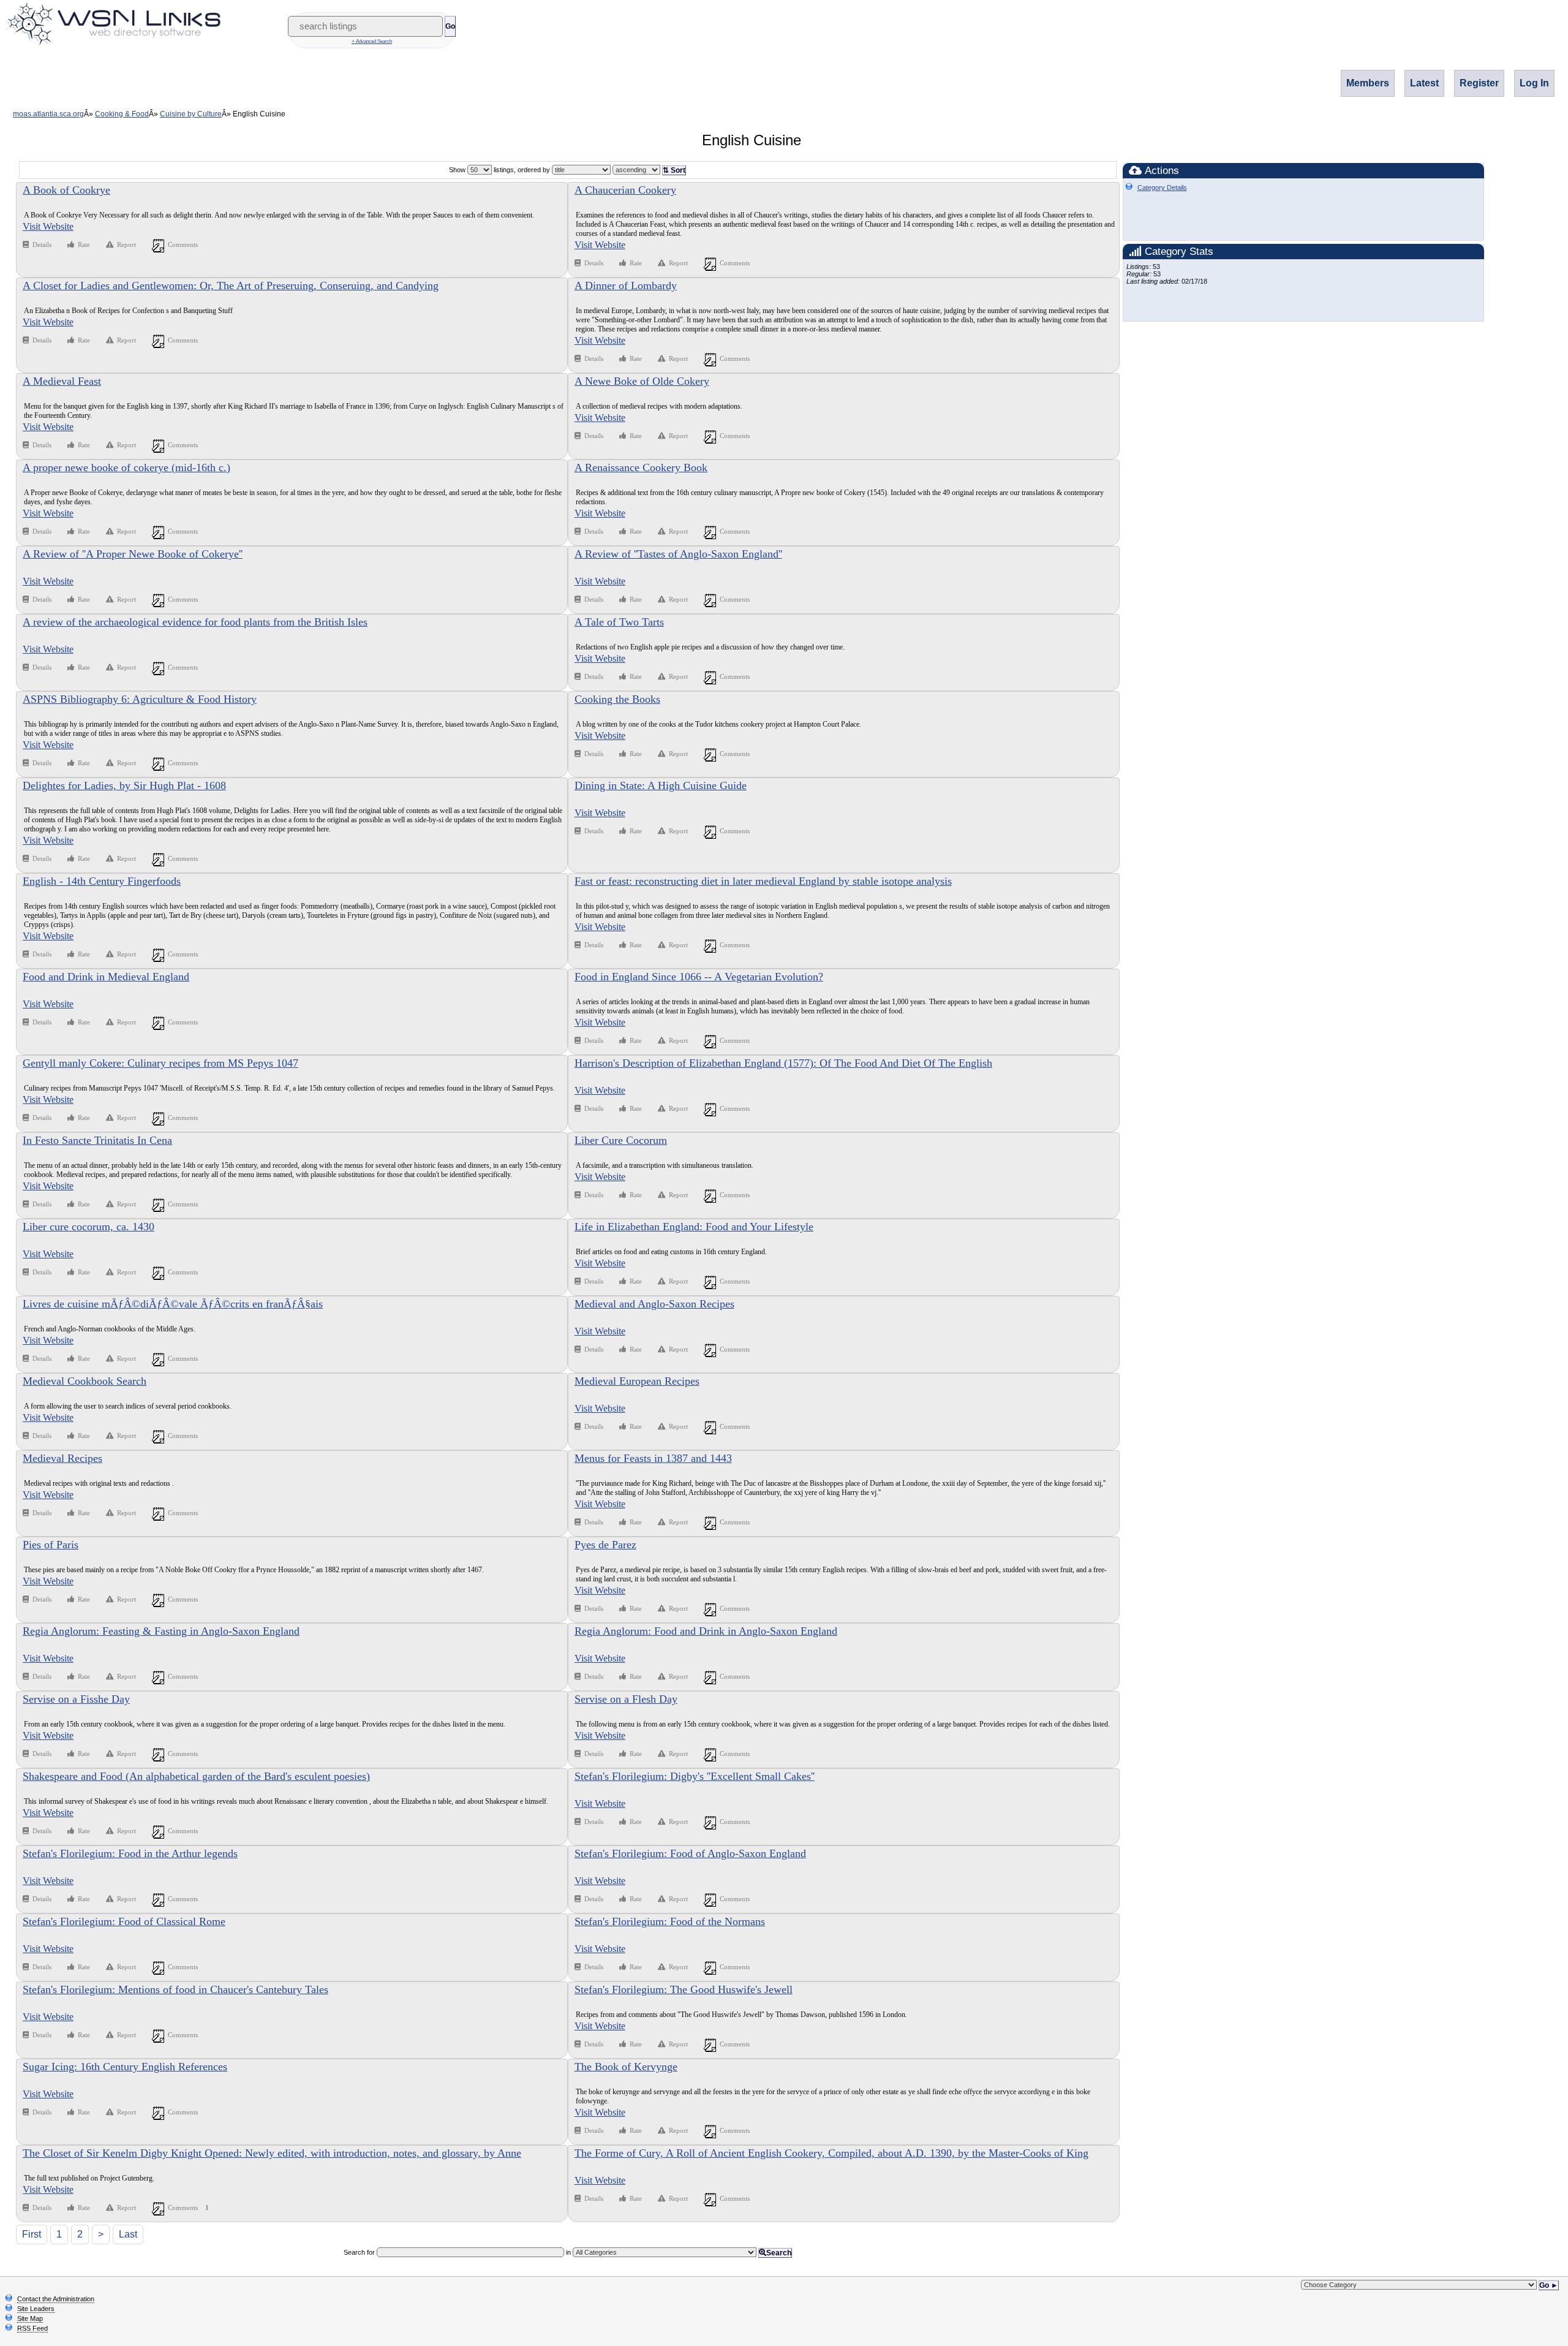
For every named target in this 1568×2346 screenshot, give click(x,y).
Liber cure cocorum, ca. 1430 (89, 1227)
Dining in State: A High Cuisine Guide (661, 785)
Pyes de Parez (605, 1545)
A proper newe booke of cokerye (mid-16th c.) (126, 467)
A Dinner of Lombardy (626, 286)
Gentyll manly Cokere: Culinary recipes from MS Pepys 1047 (160, 1063)
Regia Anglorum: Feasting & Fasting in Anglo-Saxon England (161, 1631)
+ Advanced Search (372, 41)
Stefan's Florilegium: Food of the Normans (670, 1921)
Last (128, 2234)
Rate (84, 244)
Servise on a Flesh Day (626, 1699)
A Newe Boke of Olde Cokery (642, 381)
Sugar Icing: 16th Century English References (125, 2067)
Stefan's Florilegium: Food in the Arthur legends (130, 1853)
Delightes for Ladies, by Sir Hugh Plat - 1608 (124, 785)
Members (1368, 83)
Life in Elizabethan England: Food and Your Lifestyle (694, 1227)
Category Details (1162, 187)
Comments (183, 244)
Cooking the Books (617, 699)
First (32, 2234)
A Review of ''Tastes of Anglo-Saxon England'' (678, 554)
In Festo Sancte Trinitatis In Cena (97, 1140)
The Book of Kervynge (626, 2067)
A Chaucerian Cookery (625, 190)
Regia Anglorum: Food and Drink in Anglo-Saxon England (706, 1631)
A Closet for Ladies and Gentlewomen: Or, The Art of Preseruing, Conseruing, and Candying (231, 286)
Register (1479, 83)
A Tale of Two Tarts (619, 622)
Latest (1424, 83)
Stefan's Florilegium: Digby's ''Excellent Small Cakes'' (695, 1776)
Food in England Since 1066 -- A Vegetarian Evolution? (699, 977)
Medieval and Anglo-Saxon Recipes (654, 1304)
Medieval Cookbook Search (85, 1381)
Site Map (30, 2318)
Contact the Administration (56, 2299)
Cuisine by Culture (191, 114)
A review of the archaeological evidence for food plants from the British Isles (195, 622)
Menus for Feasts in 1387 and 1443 (653, 1458)
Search (779, 2253)
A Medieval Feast (62, 381)
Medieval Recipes (62, 1458)
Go (450, 26)
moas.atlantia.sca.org (48, 114)
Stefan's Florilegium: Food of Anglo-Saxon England (690, 1853)
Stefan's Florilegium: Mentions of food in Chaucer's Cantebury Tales (175, 1989)
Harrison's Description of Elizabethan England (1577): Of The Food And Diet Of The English (783, 1063)
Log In (1534, 83)
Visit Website (48, 226)
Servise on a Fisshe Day (76, 1699)
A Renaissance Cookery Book (641, 467)
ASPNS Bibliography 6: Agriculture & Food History (140, 699)
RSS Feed (32, 2328)
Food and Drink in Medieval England (106, 977)
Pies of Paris (51, 1545)
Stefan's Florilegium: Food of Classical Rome (124, 1921)
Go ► (1549, 2285)
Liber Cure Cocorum (621, 1140)
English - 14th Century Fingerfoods (102, 881)
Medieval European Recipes (637, 1381)
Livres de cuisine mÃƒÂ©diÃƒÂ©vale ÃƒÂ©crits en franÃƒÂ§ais (173, 1304)
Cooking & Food (122, 114)
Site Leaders (36, 2309)
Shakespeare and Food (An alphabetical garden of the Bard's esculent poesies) (196, 1776)
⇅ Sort (674, 170)
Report (126, 244)
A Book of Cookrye (66, 190)
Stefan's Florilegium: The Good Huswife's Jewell (684, 1989)
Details (43, 244)
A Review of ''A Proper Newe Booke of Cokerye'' (133, 554)
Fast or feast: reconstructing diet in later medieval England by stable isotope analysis (763, 881)
